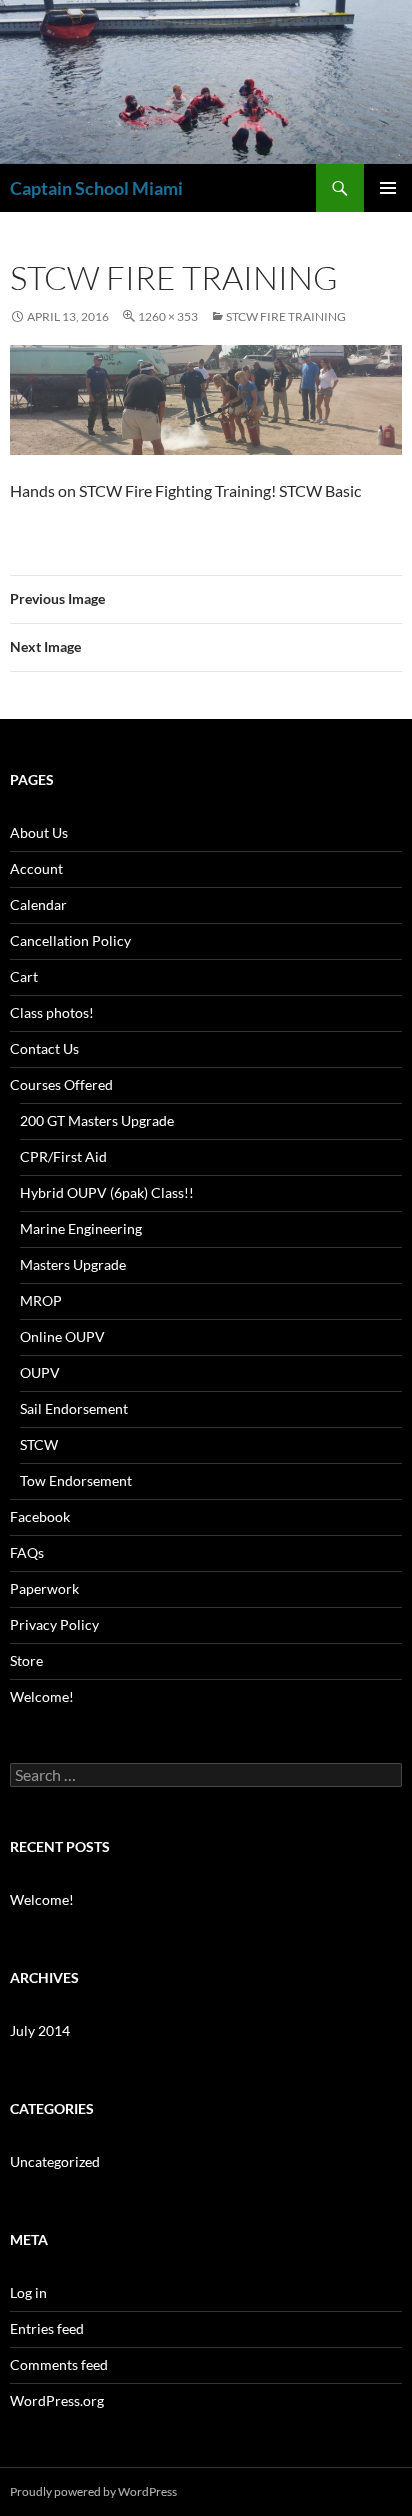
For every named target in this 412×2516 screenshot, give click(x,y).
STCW (39, 1444)
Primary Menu (388, 188)
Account (36, 868)
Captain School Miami (96, 188)
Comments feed (59, 2364)
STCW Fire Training (286, 316)
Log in (28, 2292)
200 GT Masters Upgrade (97, 1120)
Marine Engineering (81, 1228)
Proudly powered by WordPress (93, 2491)
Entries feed (47, 2328)
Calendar (38, 904)
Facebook (40, 1516)
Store (26, 1660)
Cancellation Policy (70, 940)
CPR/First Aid (63, 1156)
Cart (24, 976)
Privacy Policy (54, 1624)
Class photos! (52, 1012)
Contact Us (44, 1048)
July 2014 (40, 2030)
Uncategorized (55, 2161)
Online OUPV (62, 1336)
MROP (41, 1300)
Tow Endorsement (76, 1480)
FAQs (27, 1552)
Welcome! (42, 1696)
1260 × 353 (168, 316)
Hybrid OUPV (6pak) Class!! (107, 1192)
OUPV (40, 1372)
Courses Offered (61, 1084)
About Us (39, 832)
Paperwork (44, 1588)
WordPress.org (57, 2400)
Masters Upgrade (73, 1264)
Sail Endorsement (74, 1408)
